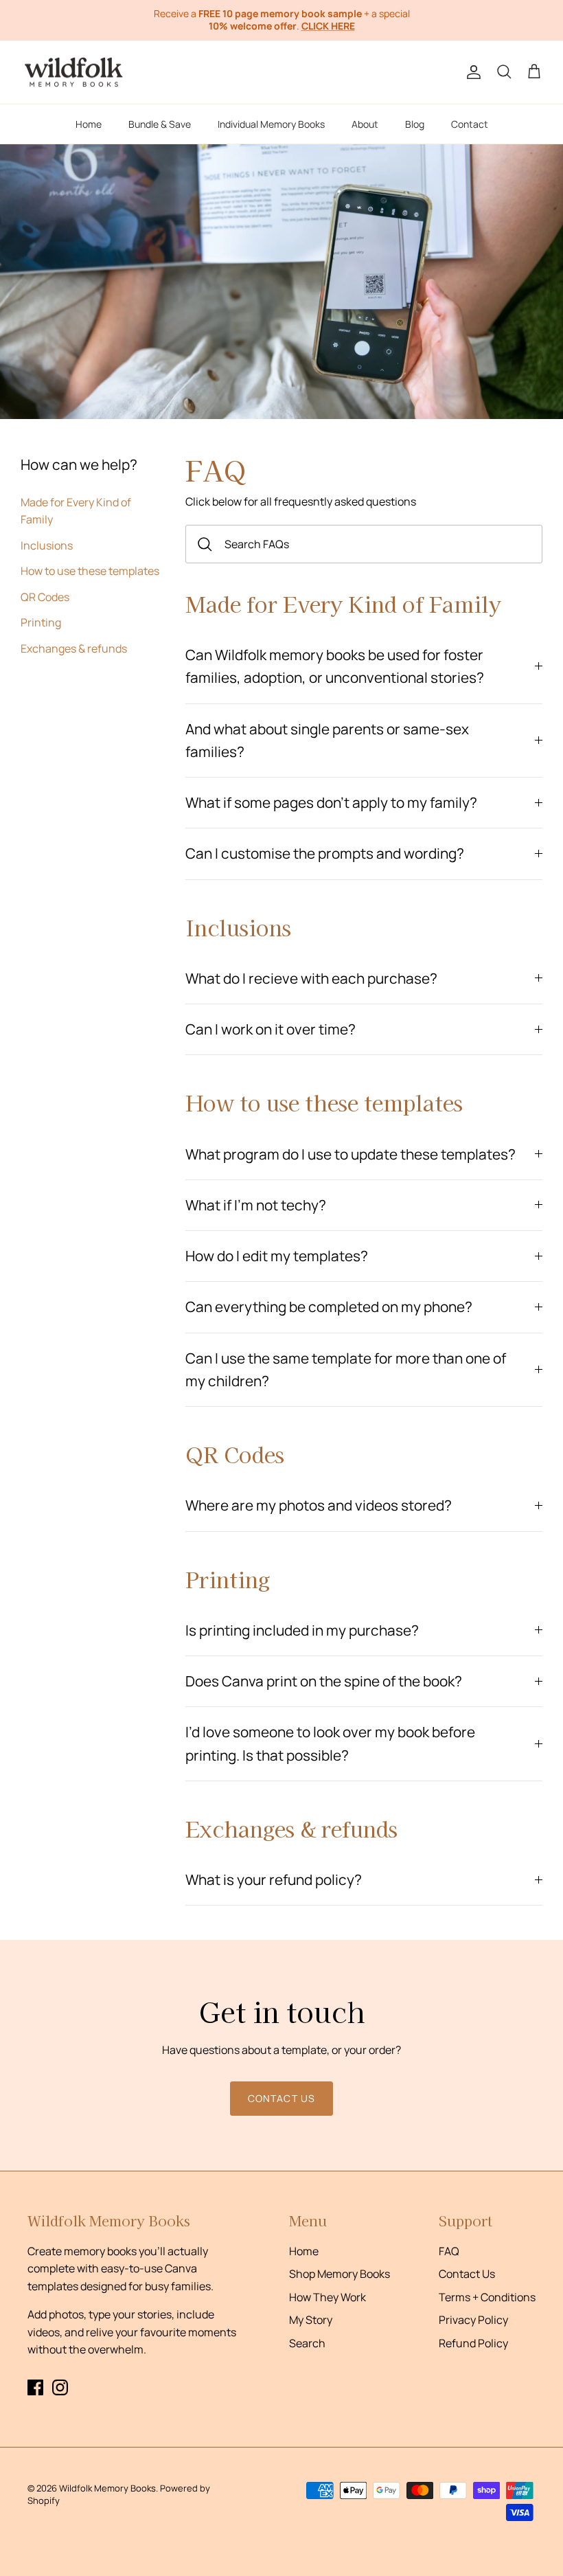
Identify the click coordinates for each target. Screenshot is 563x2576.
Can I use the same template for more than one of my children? (346, 1369)
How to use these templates (90, 571)
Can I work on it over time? (271, 1029)
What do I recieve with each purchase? (311, 978)
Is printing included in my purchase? (302, 1630)
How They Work (328, 2297)
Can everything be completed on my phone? (329, 1307)
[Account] (471, 72)
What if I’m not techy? (256, 1205)
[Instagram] (60, 2387)
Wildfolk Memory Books (107, 2488)
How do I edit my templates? (277, 1256)
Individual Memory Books (271, 124)
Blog (415, 124)
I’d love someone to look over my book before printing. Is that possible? (330, 1743)
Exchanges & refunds (74, 648)
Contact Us (467, 2274)
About (365, 124)
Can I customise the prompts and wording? (325, 853)
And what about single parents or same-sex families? (327, 740)
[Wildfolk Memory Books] (74, 72)
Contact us (281, 2098)
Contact (470, 124)
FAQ (449, 2251)
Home (89, 124)
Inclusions (47, 545)
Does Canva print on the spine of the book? (324, 1681)
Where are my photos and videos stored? (319, 1505)
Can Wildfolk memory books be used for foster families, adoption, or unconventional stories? (335, 666)
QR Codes (45, 597)
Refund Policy (473, 2343)
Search (307, 2343)
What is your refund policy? (274, 1879)
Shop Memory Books (340, 2274)
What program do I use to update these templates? (351, 1154)
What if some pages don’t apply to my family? (331, 802)
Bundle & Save (160, 124)
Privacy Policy (473, 2320)
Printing (41, 622)
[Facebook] (35, 2387)
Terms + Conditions (487, 2297)
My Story (311, 2320)
